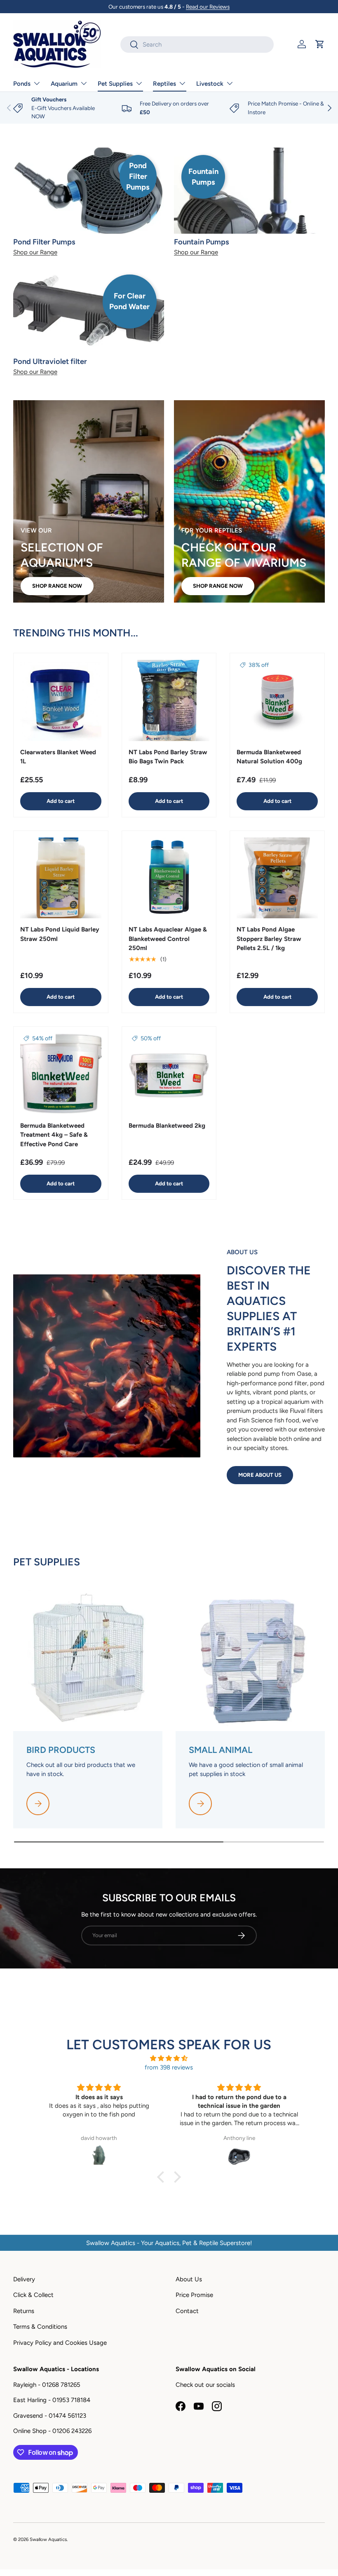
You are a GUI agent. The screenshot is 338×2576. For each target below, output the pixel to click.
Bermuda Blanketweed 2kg (167, 1126)
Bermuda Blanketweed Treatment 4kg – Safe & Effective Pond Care (54, 1135)
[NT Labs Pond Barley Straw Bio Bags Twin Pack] (169, 700)
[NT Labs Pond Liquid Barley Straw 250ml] (61, 878)
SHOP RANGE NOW (57, 586)
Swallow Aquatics (48, 2539)
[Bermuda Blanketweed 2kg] (169, 1074)
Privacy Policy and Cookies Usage (60, 2343)
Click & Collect (33, 2295)
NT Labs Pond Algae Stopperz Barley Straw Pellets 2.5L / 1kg (269, 939)
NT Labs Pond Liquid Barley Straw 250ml (60, 934)
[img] (169, 2059)
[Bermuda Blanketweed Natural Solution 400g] (277, 700)
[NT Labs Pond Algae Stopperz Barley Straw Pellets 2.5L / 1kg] (277, 878)
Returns (24, 2311)
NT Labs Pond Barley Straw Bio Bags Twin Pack (168, 757)
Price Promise (194, 2295)
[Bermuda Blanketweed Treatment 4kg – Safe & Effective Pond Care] (61, 1074)
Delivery (24, 2279)
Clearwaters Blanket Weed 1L (58, 757)
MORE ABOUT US (260, 1475)
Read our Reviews (208, 7)
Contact (187, 2311)
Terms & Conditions (40, 2327)
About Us (189, 2279)
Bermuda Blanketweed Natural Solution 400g (269, 757)
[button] (320, 44)
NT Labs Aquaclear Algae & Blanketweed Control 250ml (168, 939)
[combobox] (197, 45)
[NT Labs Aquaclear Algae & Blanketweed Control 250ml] (169, 878)
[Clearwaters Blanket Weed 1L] (61, 700)
